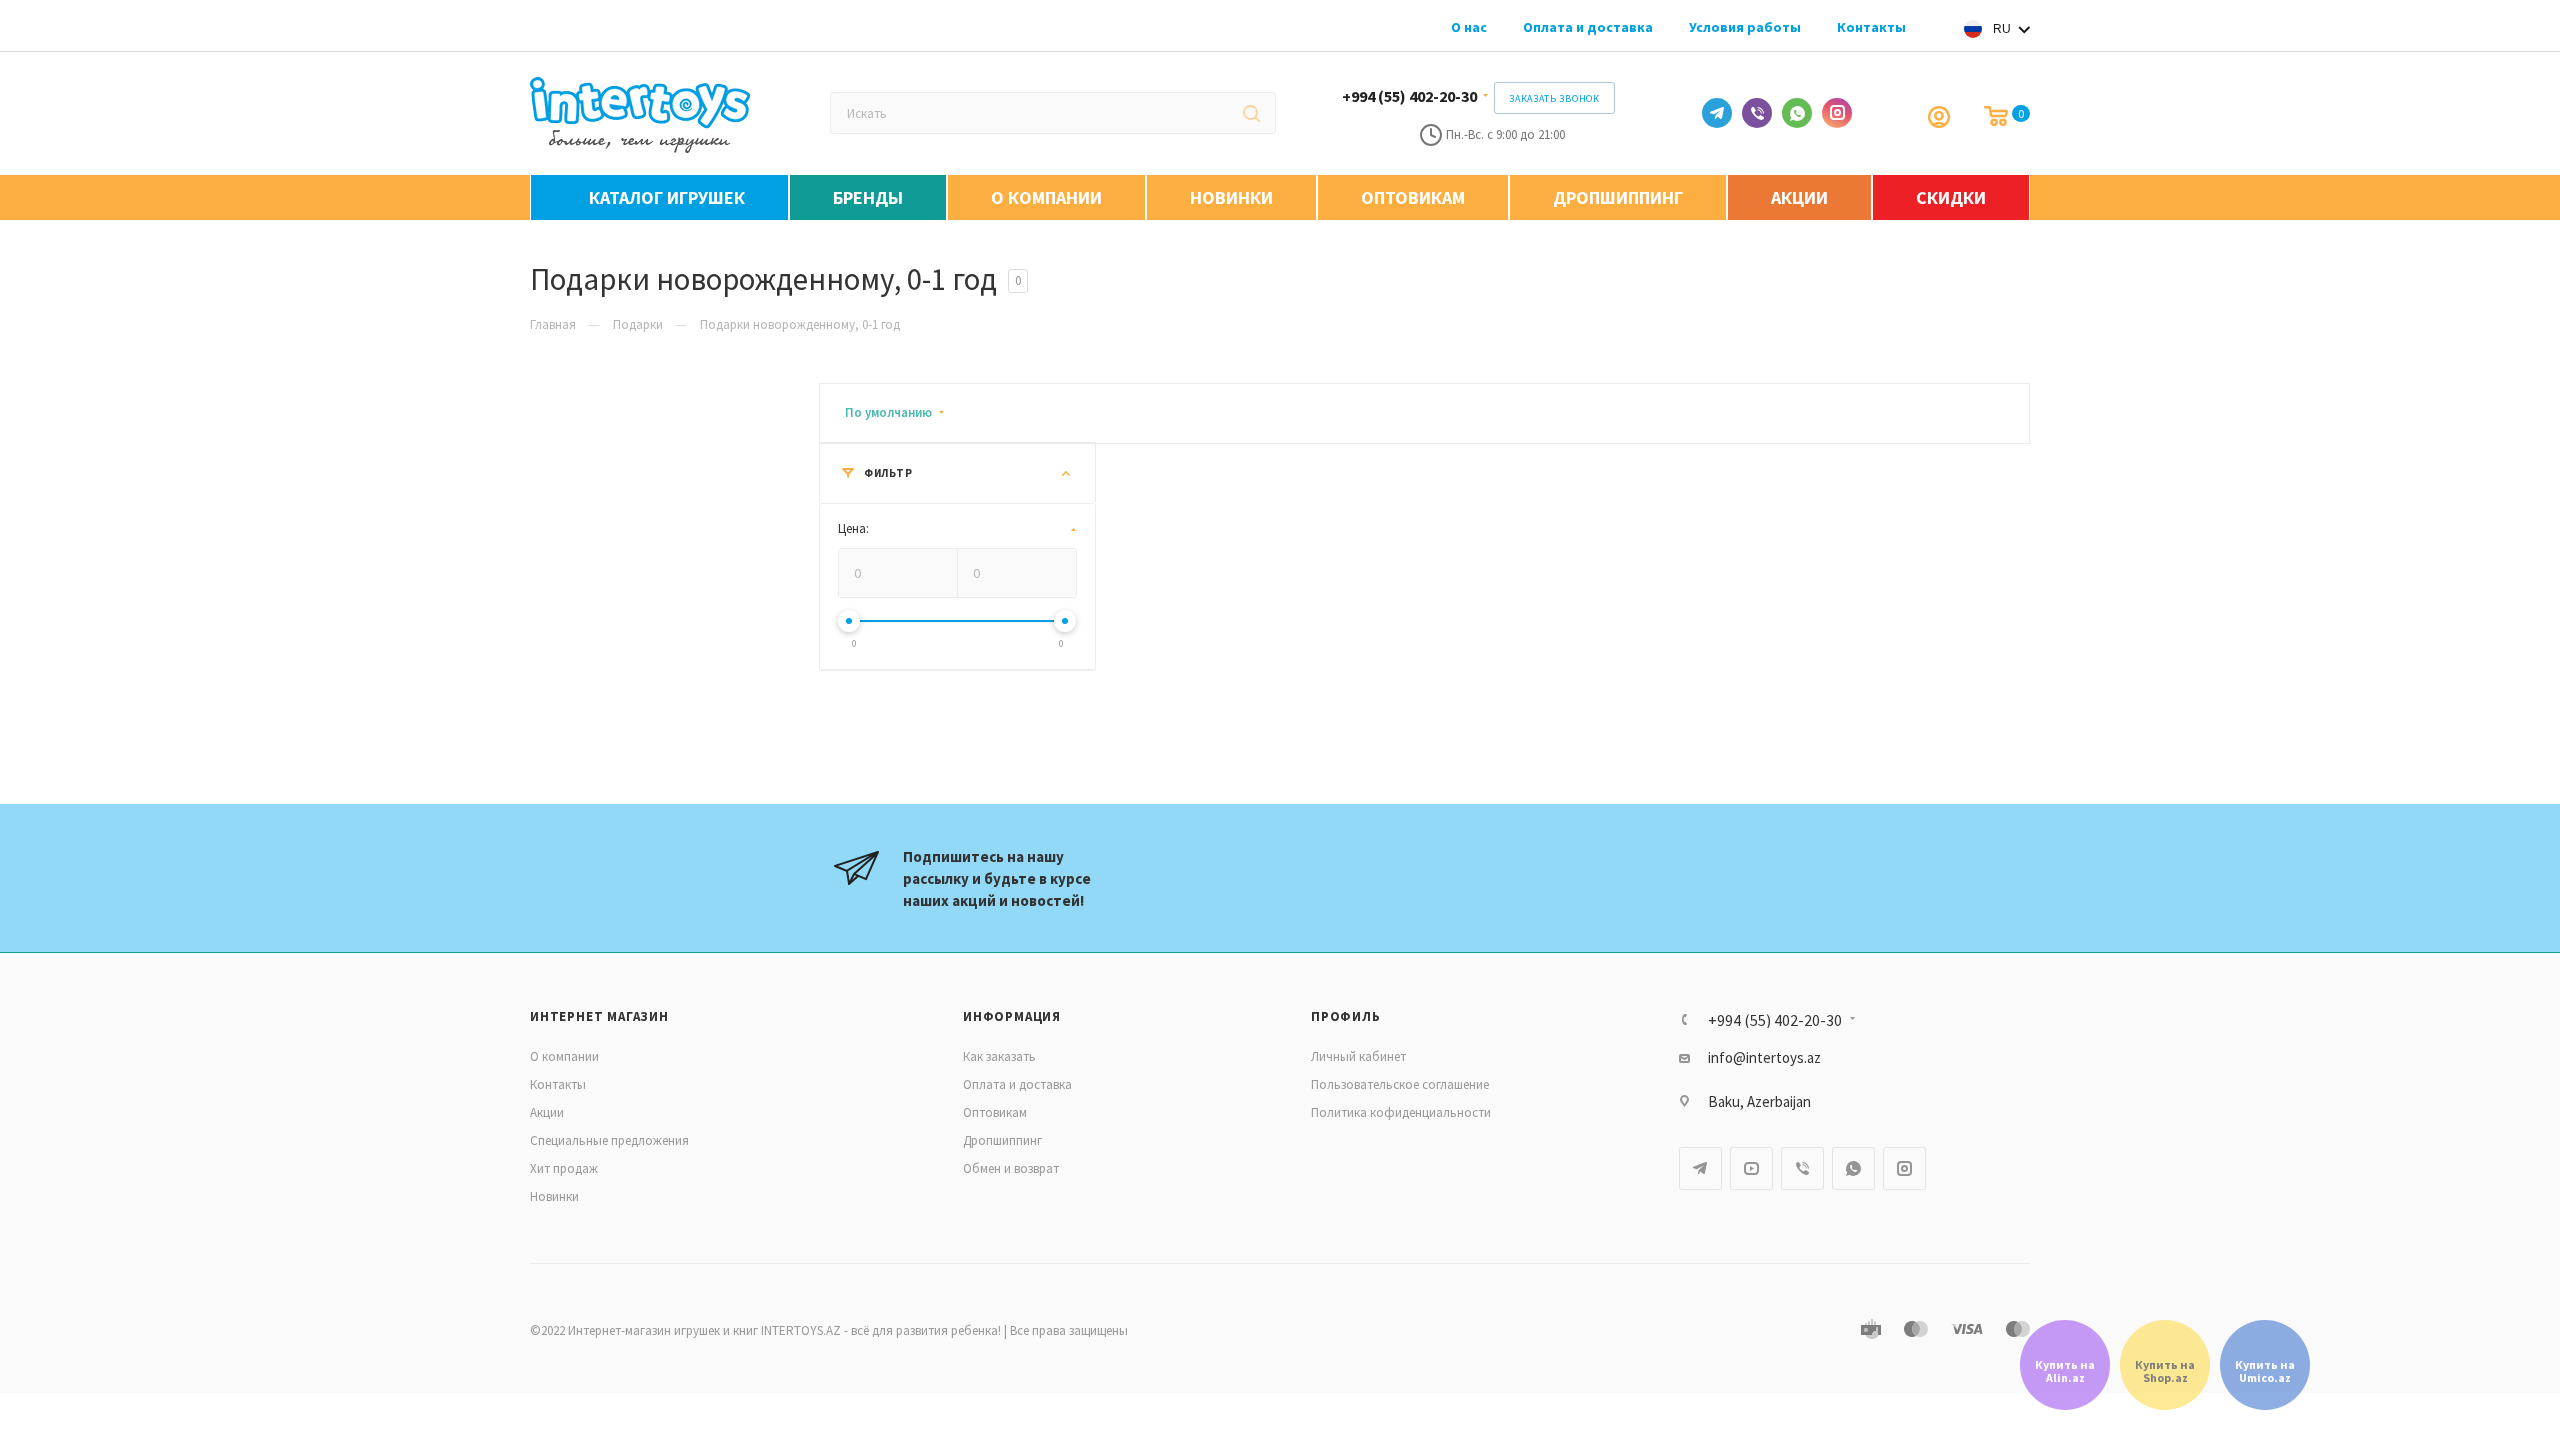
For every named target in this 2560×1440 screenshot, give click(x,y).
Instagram (1837, 113)
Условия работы (1745, 27)
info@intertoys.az (1764, 1057)
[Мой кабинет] (1940, 117)
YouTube (1751, 1168)
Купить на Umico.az (2265, 1371)
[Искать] (1251, 113)
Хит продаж (564, 1168)
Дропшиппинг (1618, 197)
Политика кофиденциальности (1401, 1112)
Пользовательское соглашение (1400, 1084)
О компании (1046, 197)
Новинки (1231, 197)
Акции (1799, 197)
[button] (1991, 29)
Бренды (868, 197)
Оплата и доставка (1588, 27)
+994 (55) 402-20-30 (1409, 96)
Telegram (1717, 113)
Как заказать (999, 1056)
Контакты (1871, 27)
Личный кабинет (1358, 1056)
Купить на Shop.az (2165, 1371)
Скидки (1951, 197)
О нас (1469, 27)
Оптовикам (1413, 197)
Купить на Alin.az (2065, 1371)
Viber (1757, 113)
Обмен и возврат (1011, 1168)
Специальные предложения (609, 1140)
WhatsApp (1797, 113)
